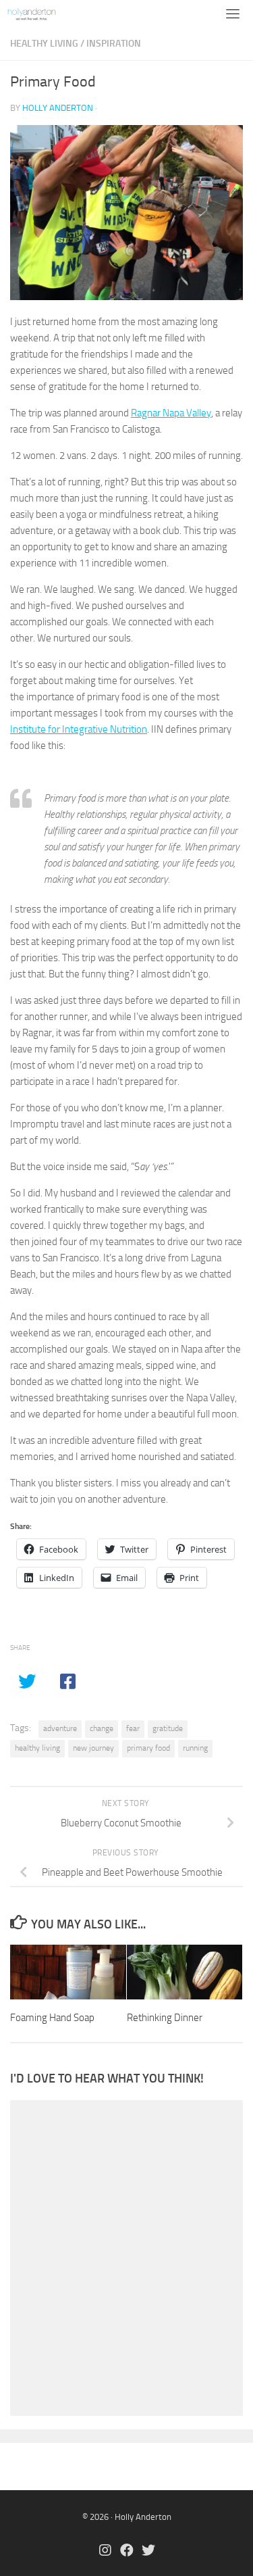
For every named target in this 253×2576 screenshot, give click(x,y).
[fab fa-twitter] (148, 2551)
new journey (93, 1748)
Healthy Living (44, 44)
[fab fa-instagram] (105, 2551)
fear (133, 1728)
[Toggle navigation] (233, 14)
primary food (148, 1748)
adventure (60, 1728)
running (195, 1748)
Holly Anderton (58, 108)
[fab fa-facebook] (127, 2551)
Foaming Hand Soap (52, 2018)
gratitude (168, 1728)
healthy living (37, 1748)
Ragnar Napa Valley (171, 413)
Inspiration (114, 44)
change (102, 1728)
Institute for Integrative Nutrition (79, 729)
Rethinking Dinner (165, 2018)
